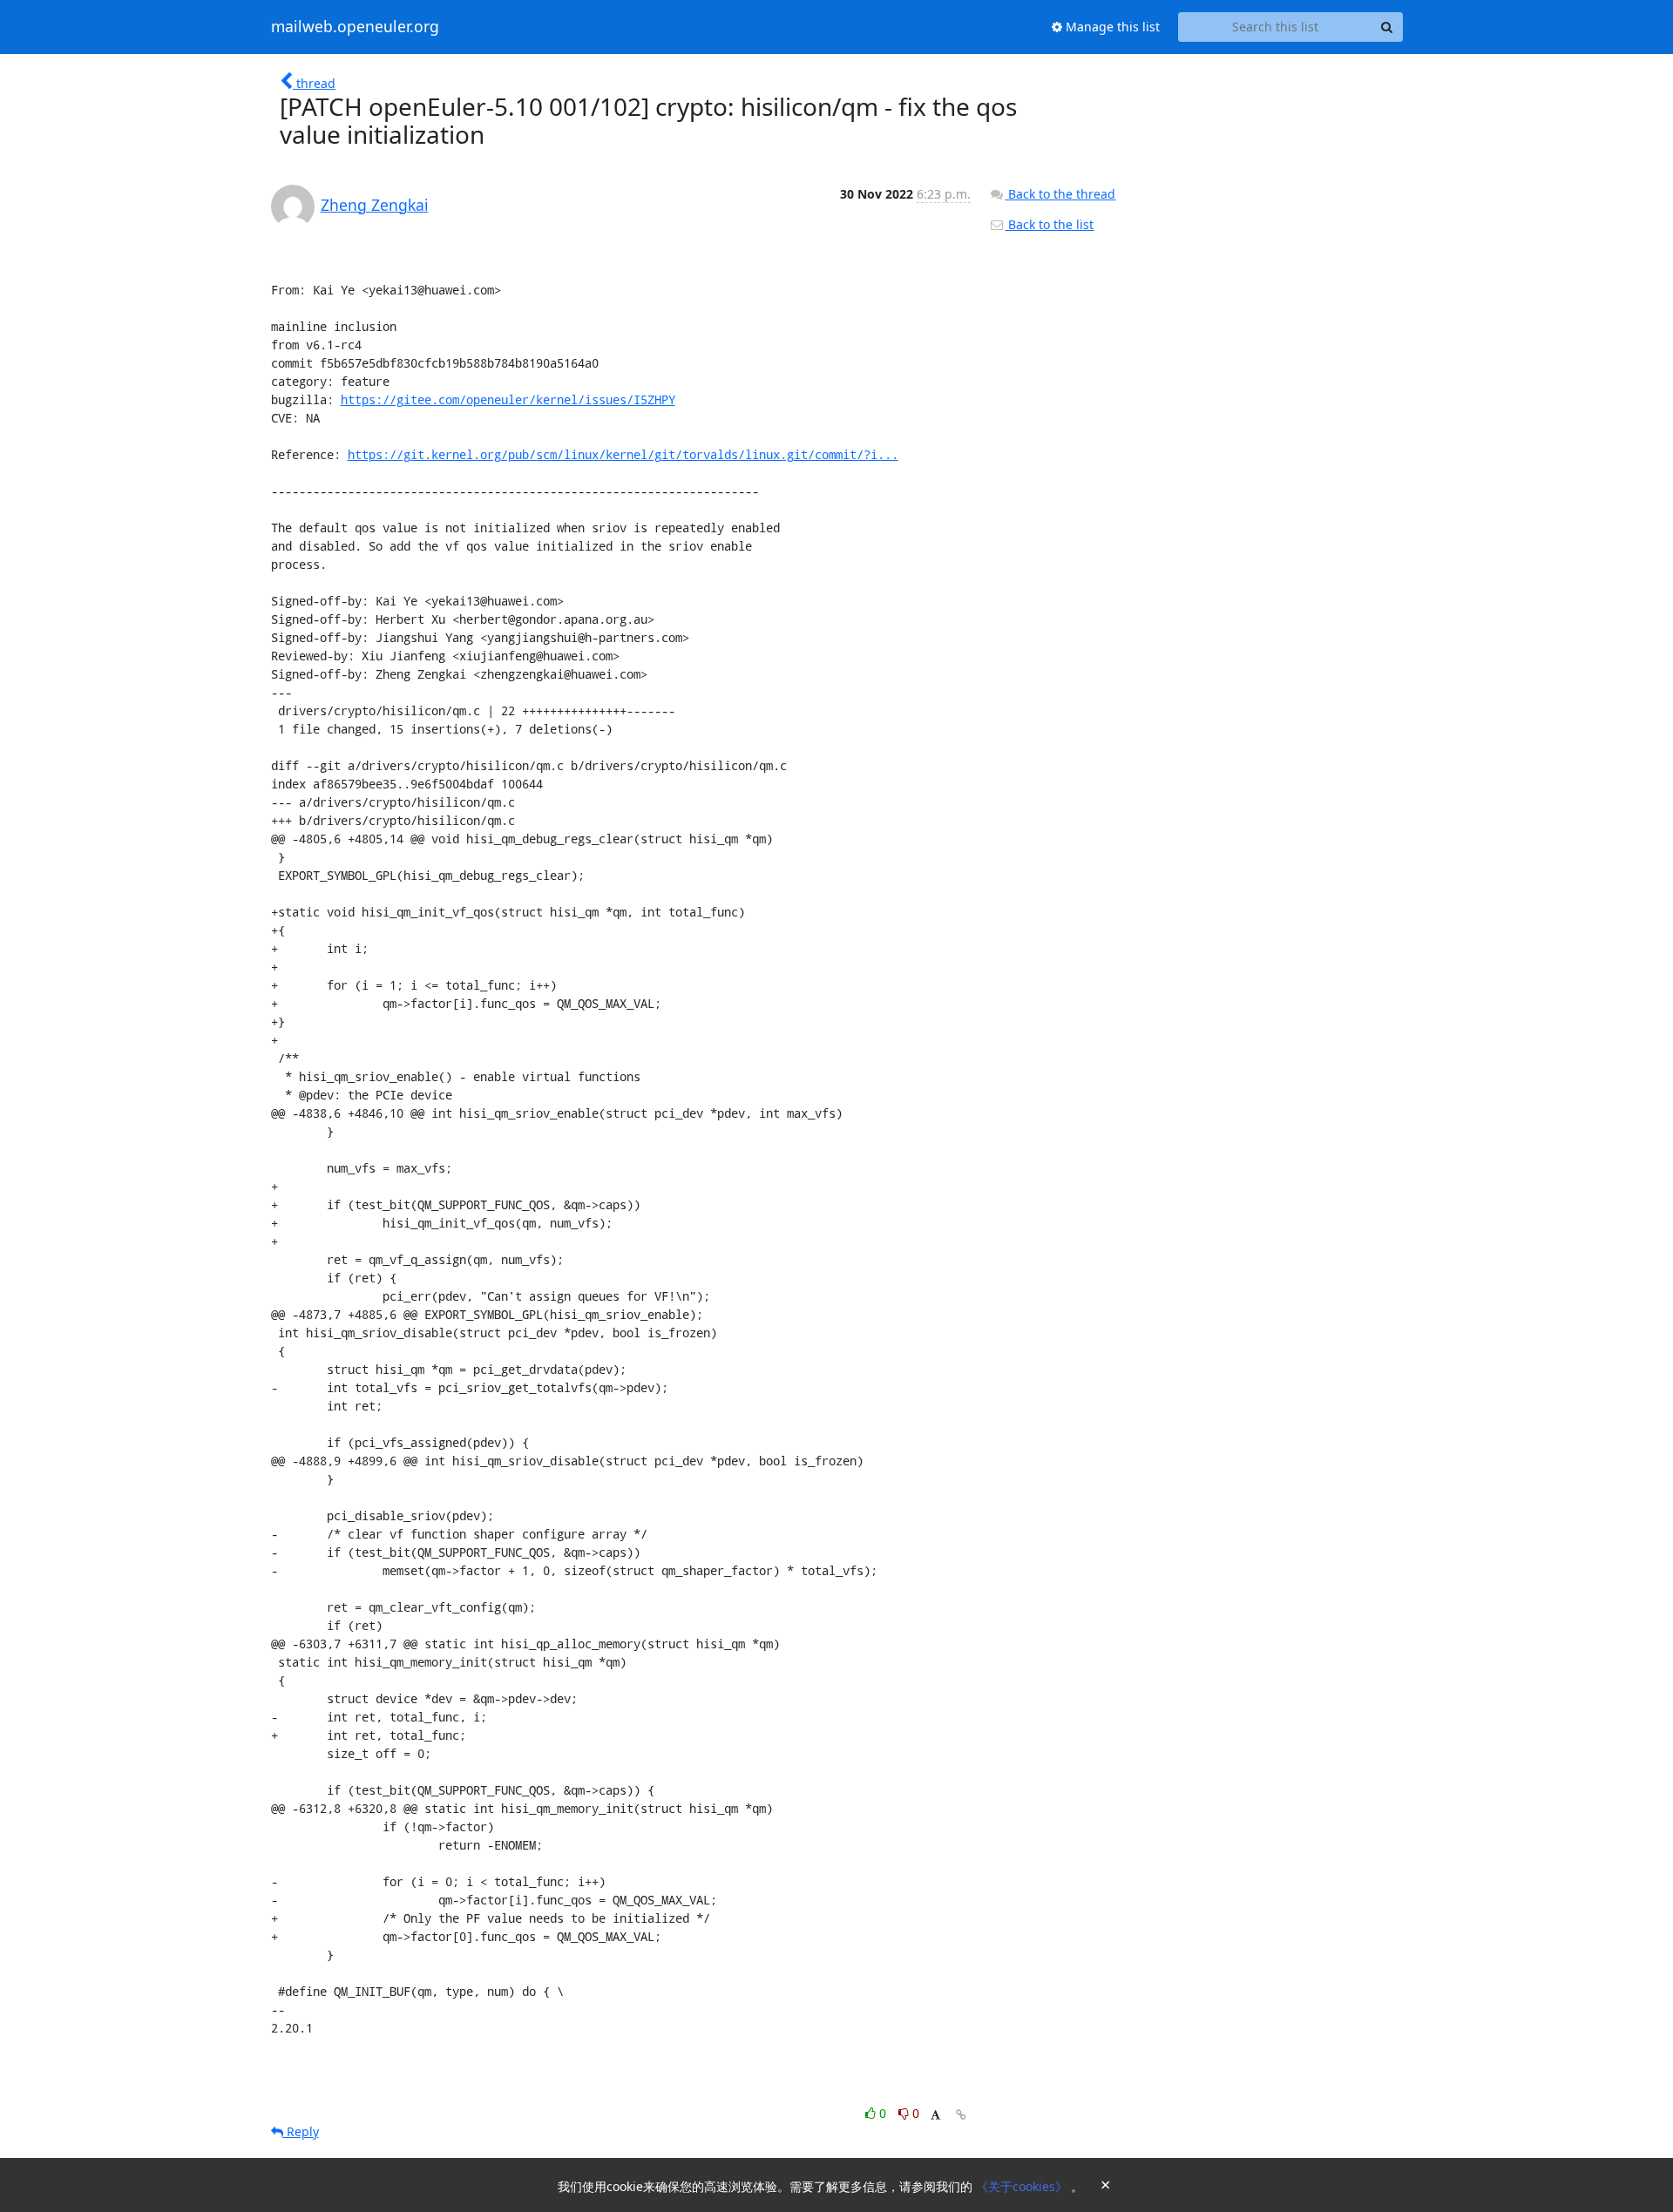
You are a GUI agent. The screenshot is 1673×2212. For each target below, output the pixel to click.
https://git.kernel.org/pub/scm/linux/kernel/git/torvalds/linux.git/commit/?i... (623, 454)
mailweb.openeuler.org (355, 27)
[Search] (1387, 27)
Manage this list (1111, 27)
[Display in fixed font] (935, 2116)
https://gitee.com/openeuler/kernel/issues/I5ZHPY (508, 399)
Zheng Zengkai (375, 205)
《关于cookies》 (1023, 2186)
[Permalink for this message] (961, 2115)
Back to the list (1049, 224)
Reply (301, 2131)
